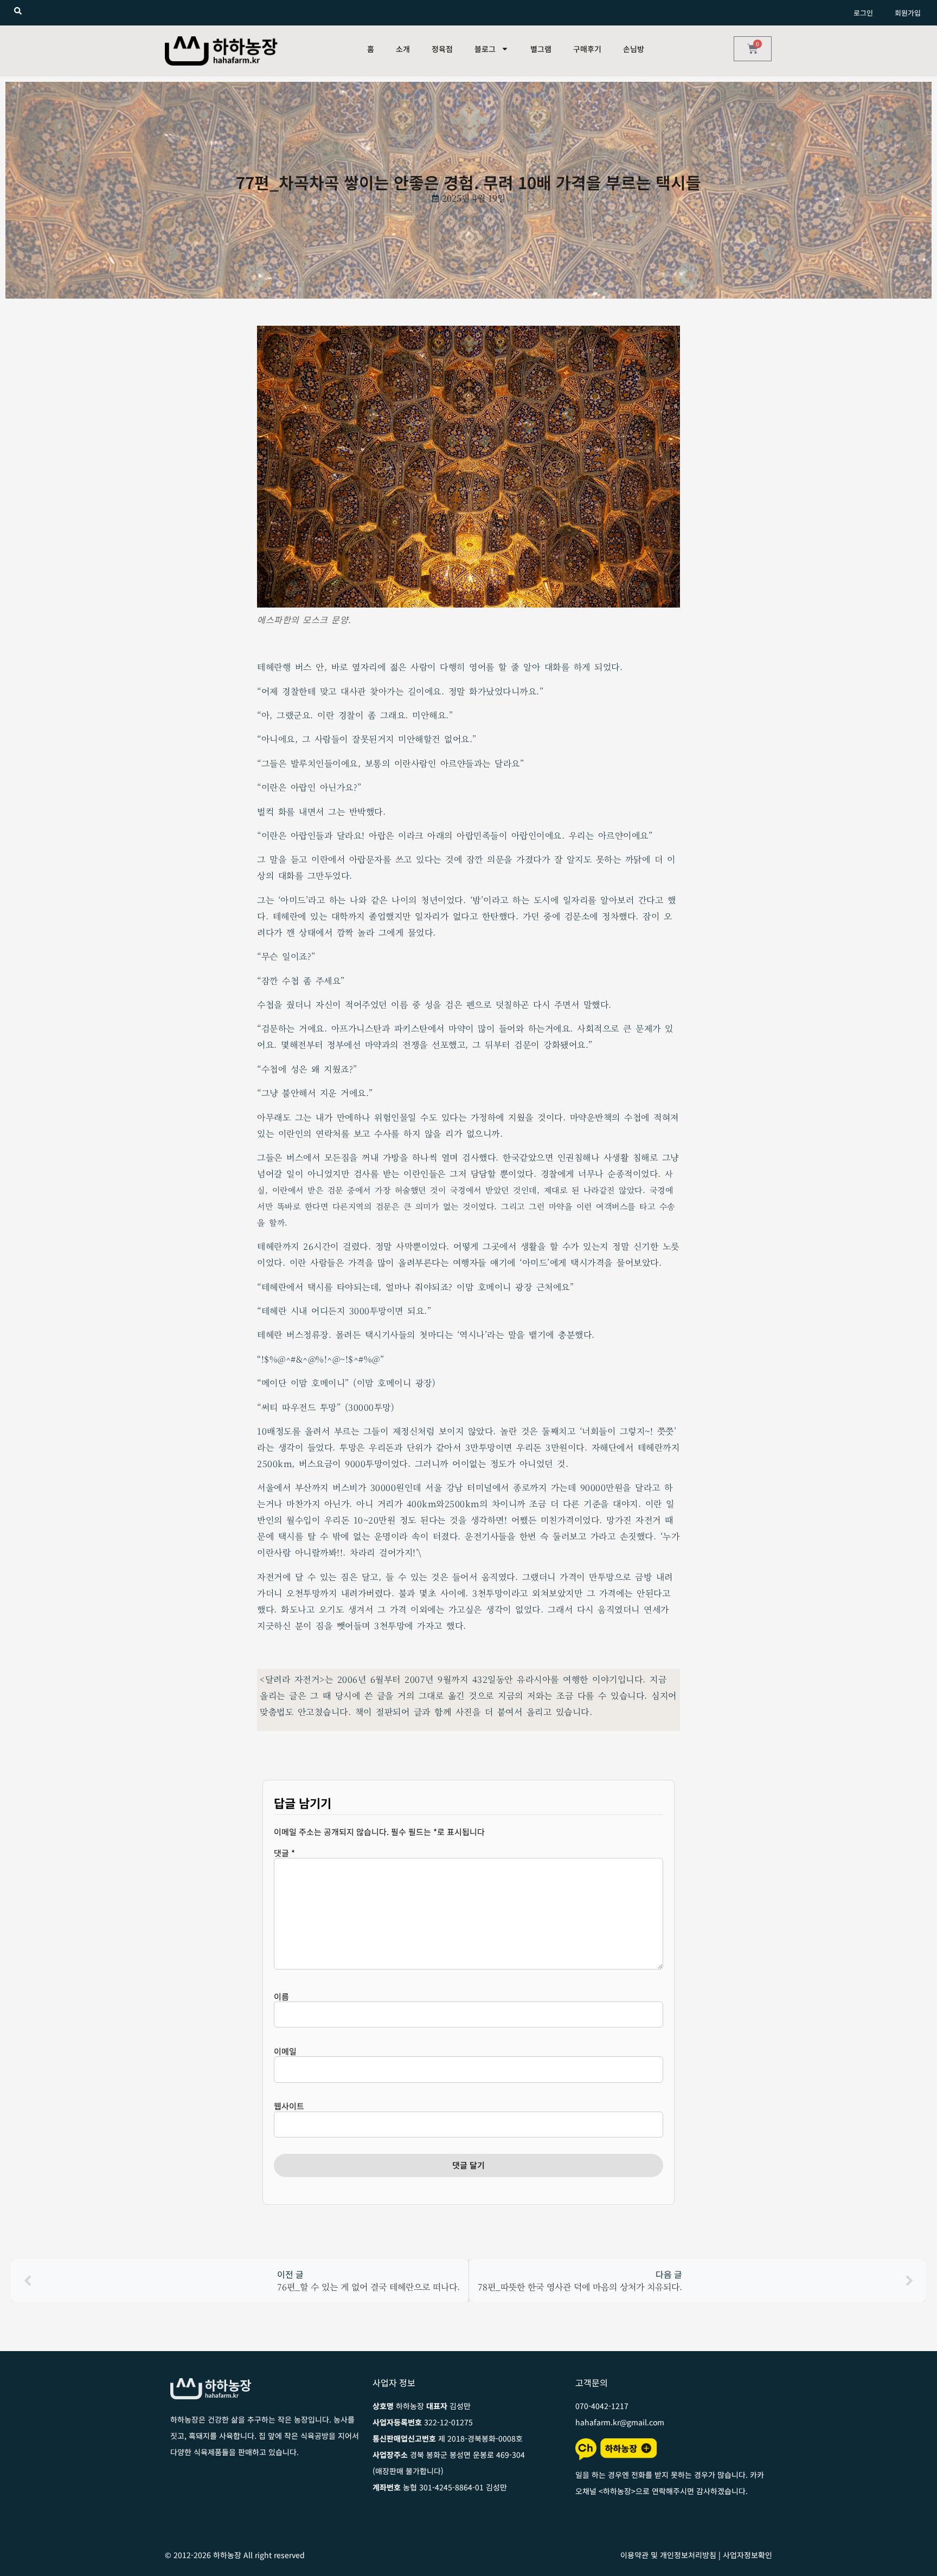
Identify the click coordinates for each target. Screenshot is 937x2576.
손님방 (634, 49)
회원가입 (908, 13)
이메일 (285, 2051)
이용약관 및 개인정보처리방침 (668, 2555)
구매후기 (587, 49)
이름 (281, 1996)
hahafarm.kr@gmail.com (620, 2422)
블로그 (485, 49)
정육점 (442, 49)
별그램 (541, 49)
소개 (403, 49)
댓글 (284, 1853)
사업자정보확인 (747, 2555)
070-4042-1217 (602, 2406)
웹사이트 (289, 2106)
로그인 (863, 13)
